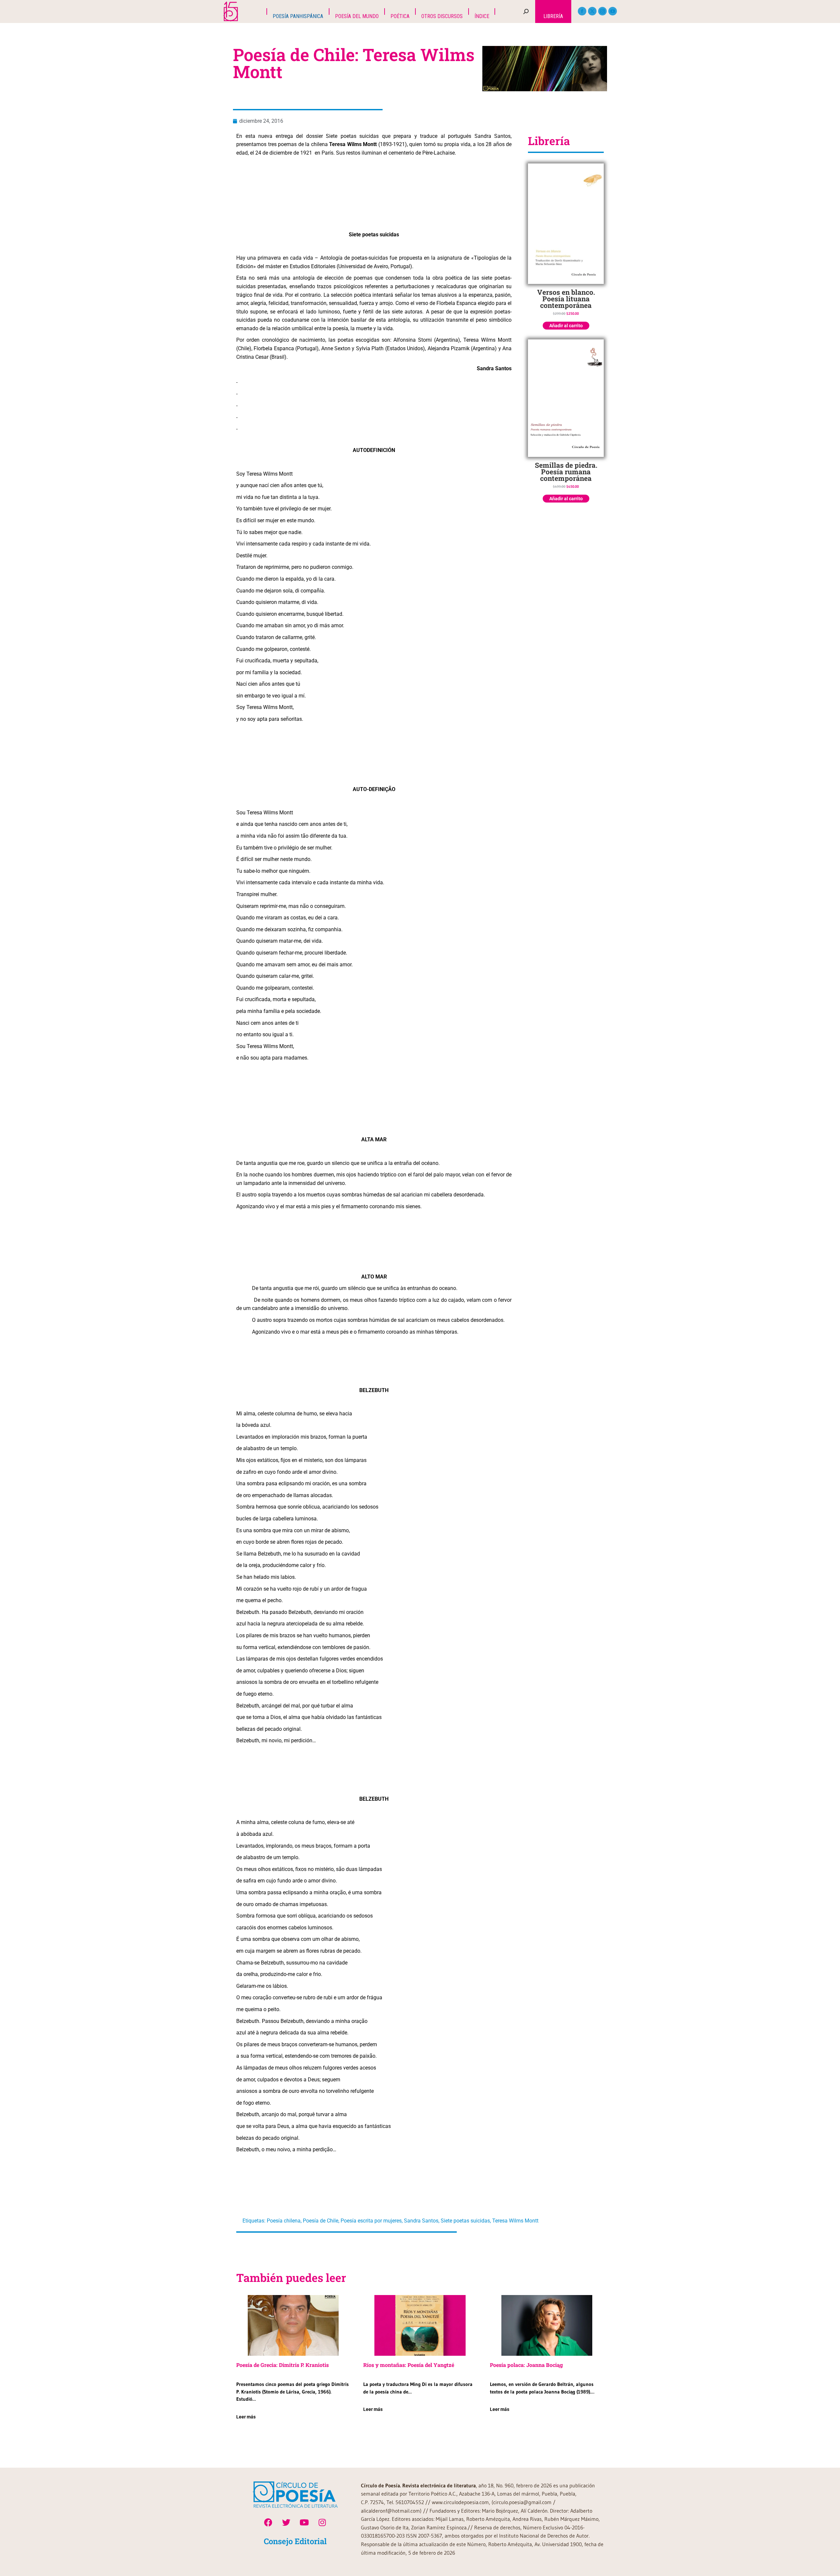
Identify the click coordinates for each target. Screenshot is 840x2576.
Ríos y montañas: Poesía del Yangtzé (409, 2365)
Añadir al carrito (566, 326)
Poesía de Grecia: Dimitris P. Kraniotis (283, 2365)
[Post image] (293, 2325)
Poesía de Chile (321, 2221)
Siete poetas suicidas (465, 2221)
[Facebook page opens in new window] (582, 11)
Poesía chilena (284, 2221)
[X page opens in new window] (592, 11)
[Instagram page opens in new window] (602, 11)
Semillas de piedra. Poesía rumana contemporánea (566, 472)
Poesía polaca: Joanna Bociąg (526, 2365)
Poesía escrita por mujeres (371, 2221)
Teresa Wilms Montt (515, 2221)
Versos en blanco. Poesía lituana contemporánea (566, 299)
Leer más (246, 2417)
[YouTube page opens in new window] (613, 11)
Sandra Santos (421, 2221)
